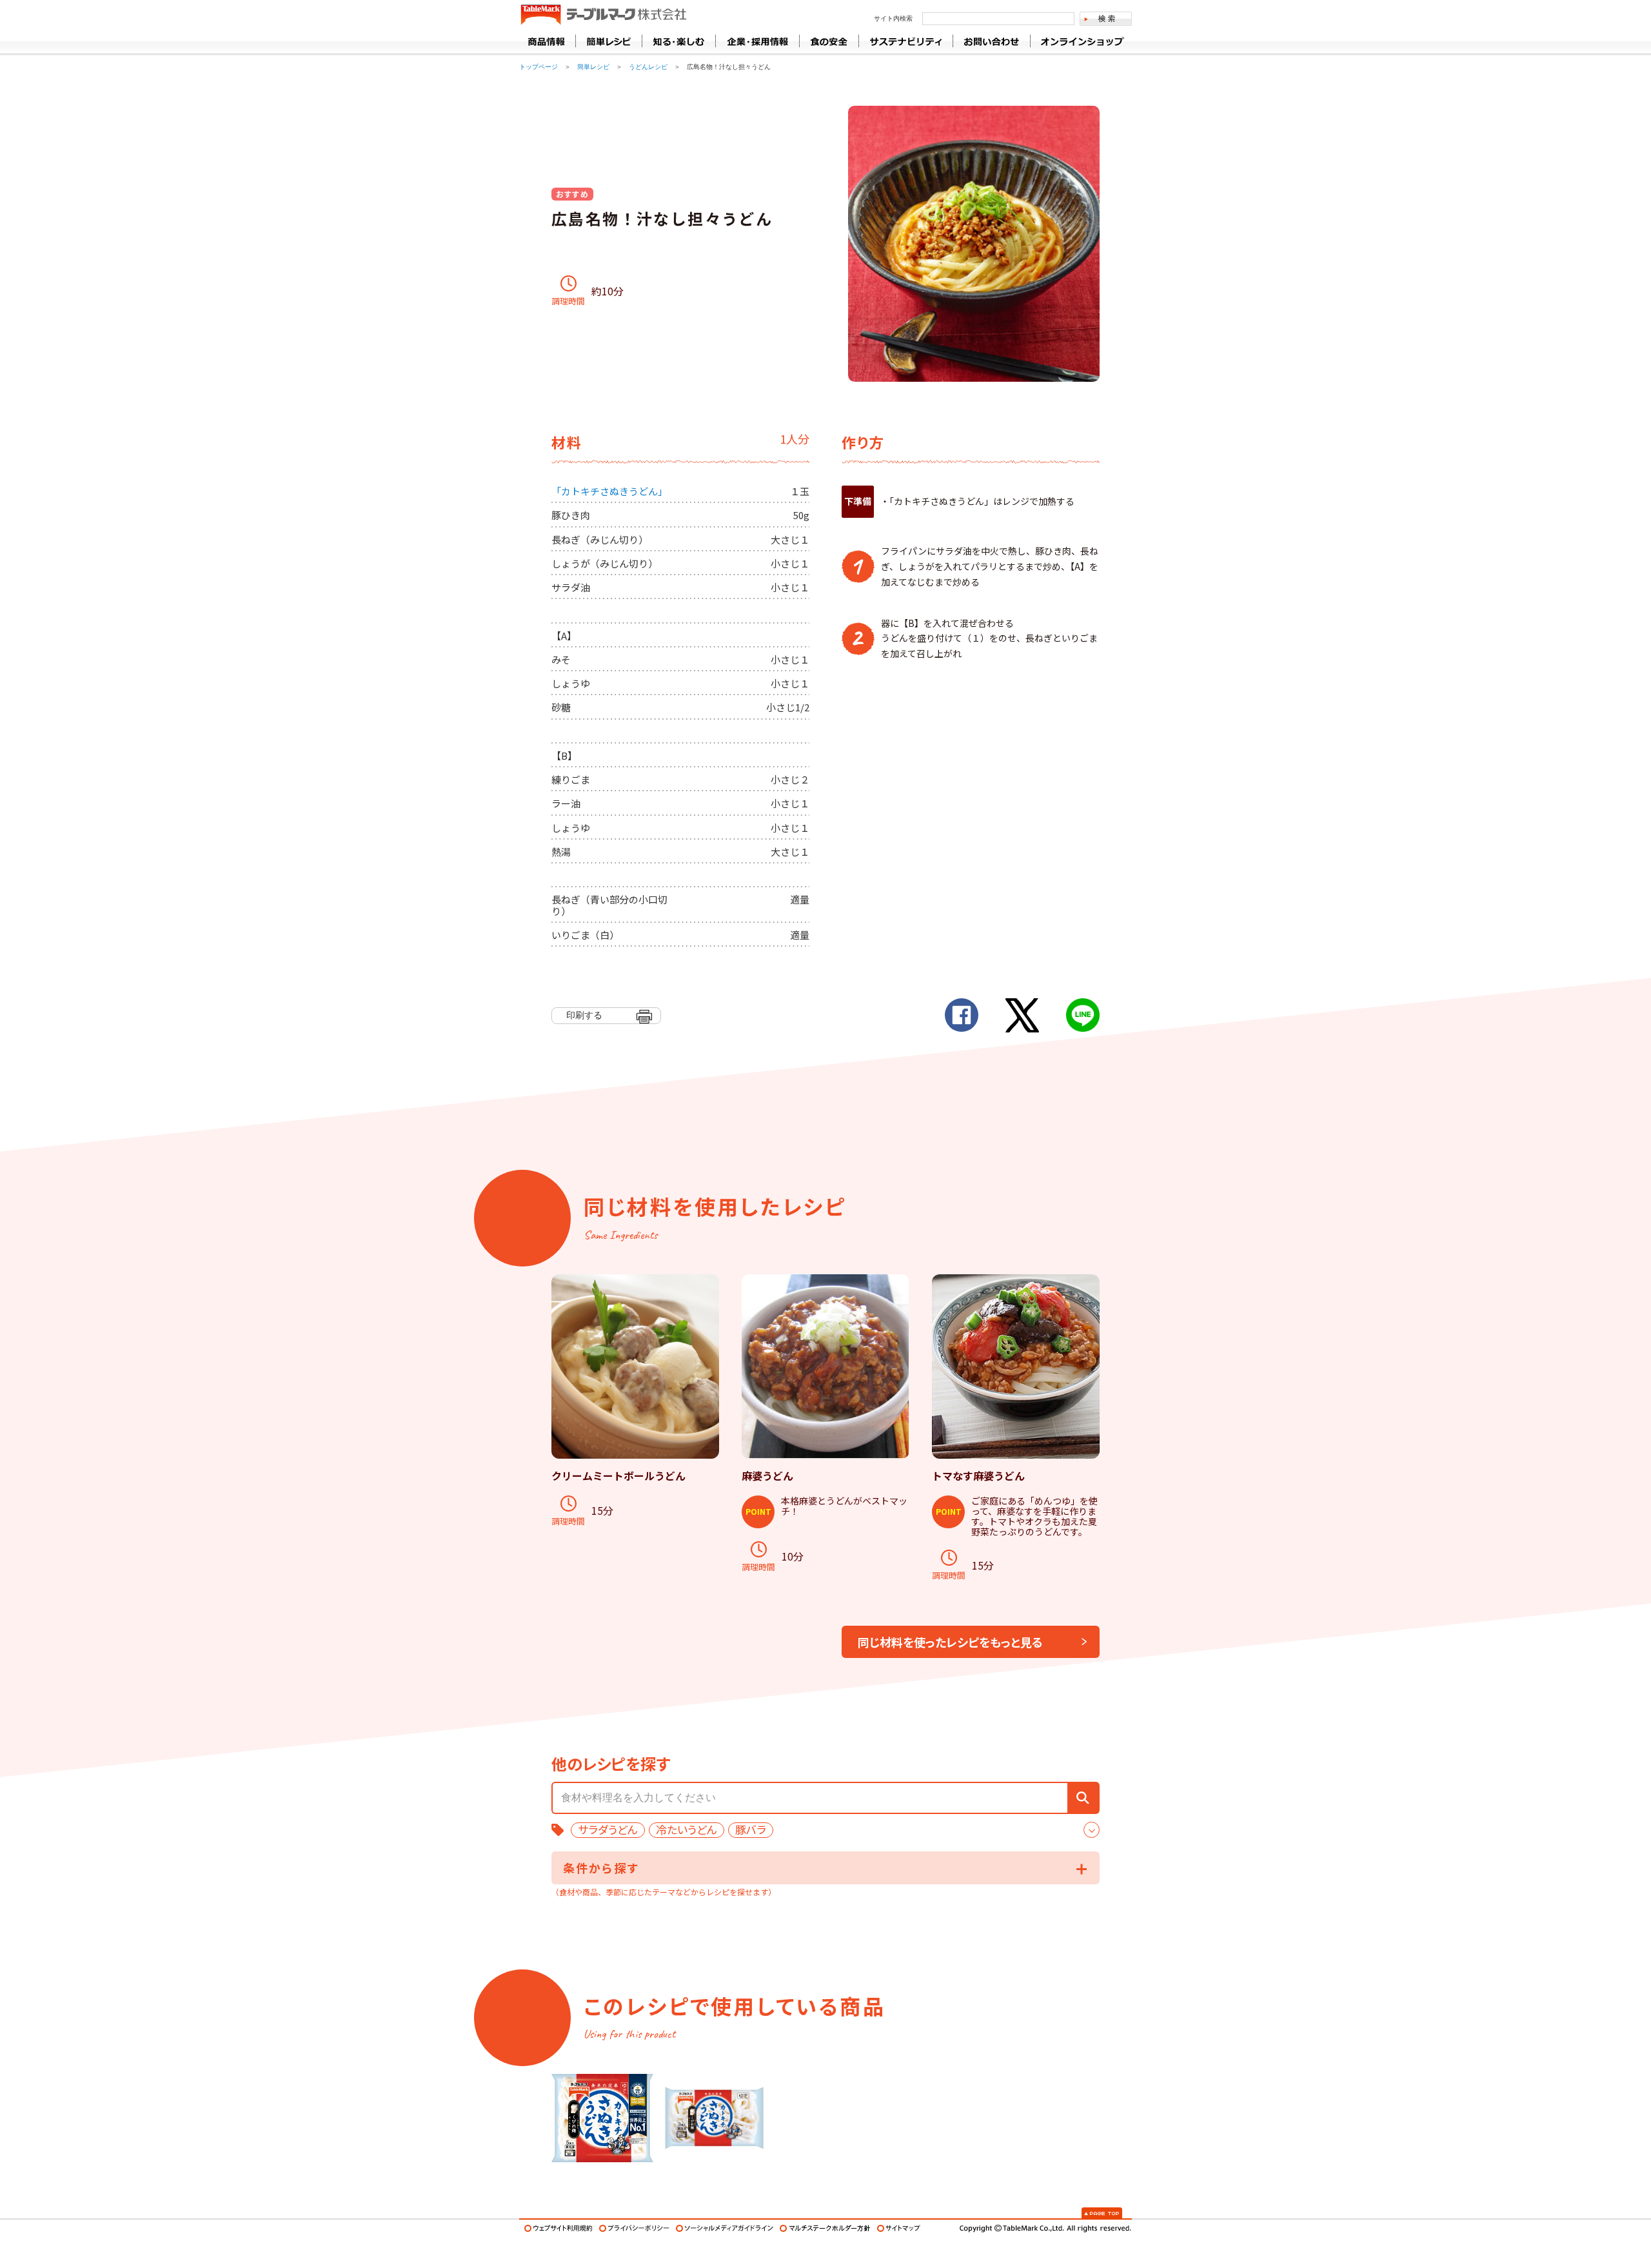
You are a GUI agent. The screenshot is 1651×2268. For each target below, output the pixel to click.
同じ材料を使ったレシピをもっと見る (950, 1642)
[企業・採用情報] (757, 41)
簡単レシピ (593, 67)
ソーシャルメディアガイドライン (725, 2228)
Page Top (1102, 2213)
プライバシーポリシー (634, 2228)
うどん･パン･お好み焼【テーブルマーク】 (603, 15)
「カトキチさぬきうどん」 (609, 491)
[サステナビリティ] (905, 41)
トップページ (539, 67)
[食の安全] (829, 41)
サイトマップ (899, 2228)
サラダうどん (608, 1830)
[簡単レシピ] (608, 41)
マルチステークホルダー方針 (825, 2228)
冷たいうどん (687, 1830)
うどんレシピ (648, 67)
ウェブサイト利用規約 (559, 2228)
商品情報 (547, 41)
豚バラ (751, 1830)
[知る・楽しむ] (678, 41)
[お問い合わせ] (991, 41)
